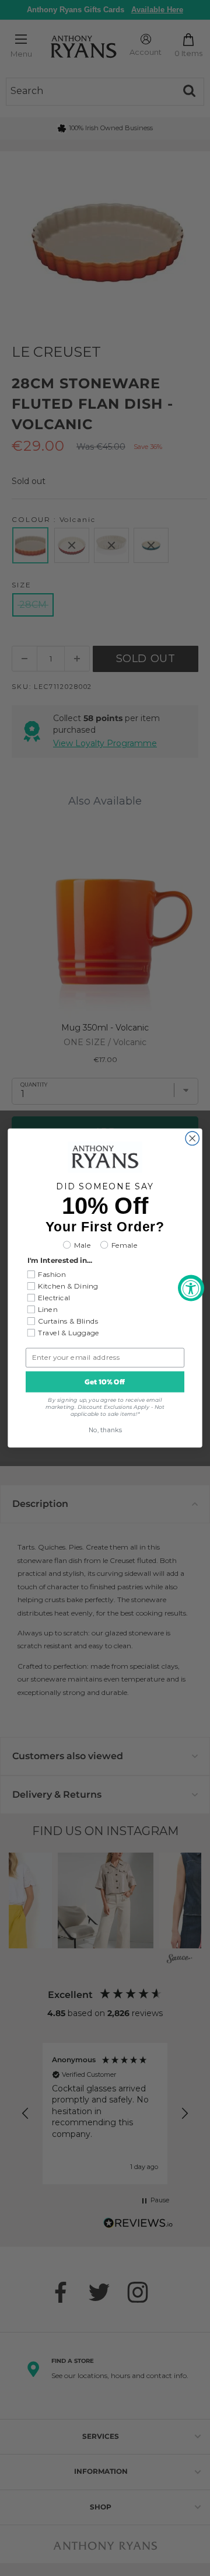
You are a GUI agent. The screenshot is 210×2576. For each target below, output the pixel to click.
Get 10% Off (105, 1382)
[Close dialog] (192, 1138)
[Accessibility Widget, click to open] (191, 1288)
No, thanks (105, 1430)
